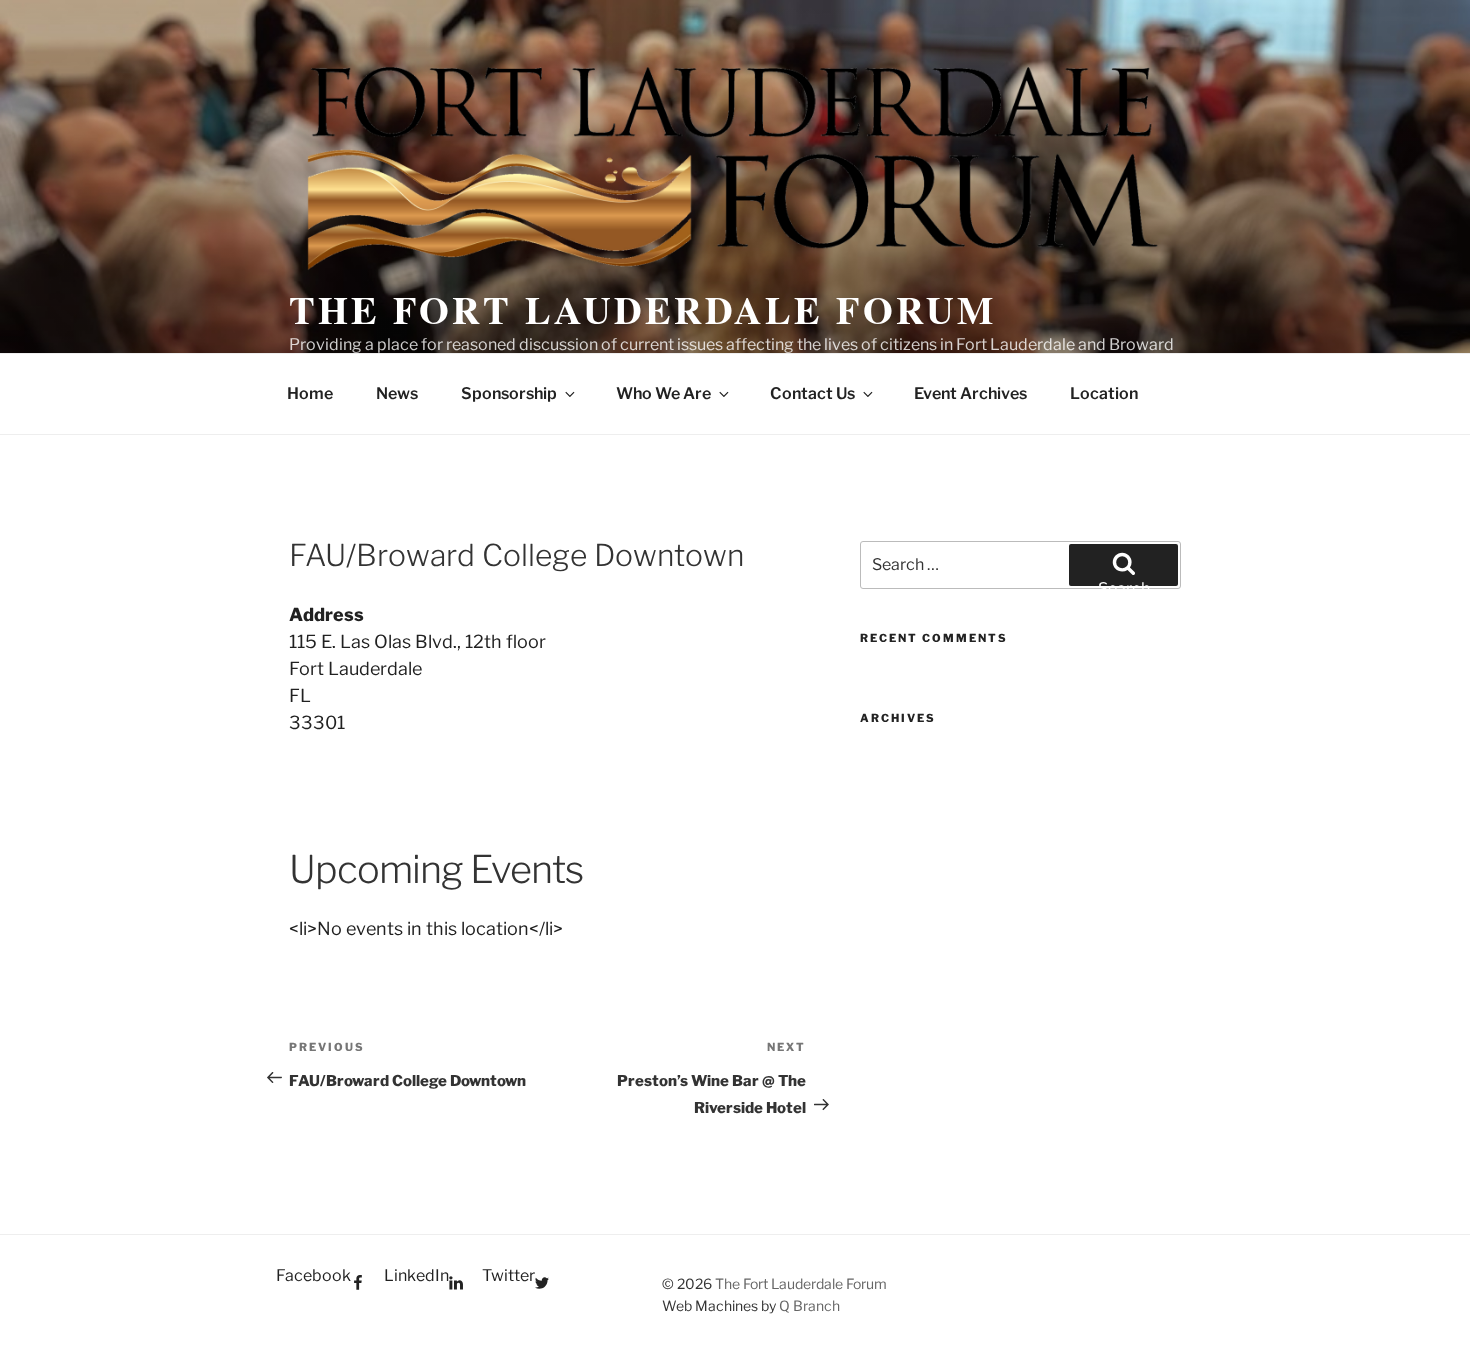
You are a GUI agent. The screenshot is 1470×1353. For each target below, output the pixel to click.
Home (310, 393)
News (397, 393)
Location (1104, 393)
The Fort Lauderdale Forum (642, 309)
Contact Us (812, 393)
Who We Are (663, 393)
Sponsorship (509, 393)
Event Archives (970, 393)
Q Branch (809, 1305)
